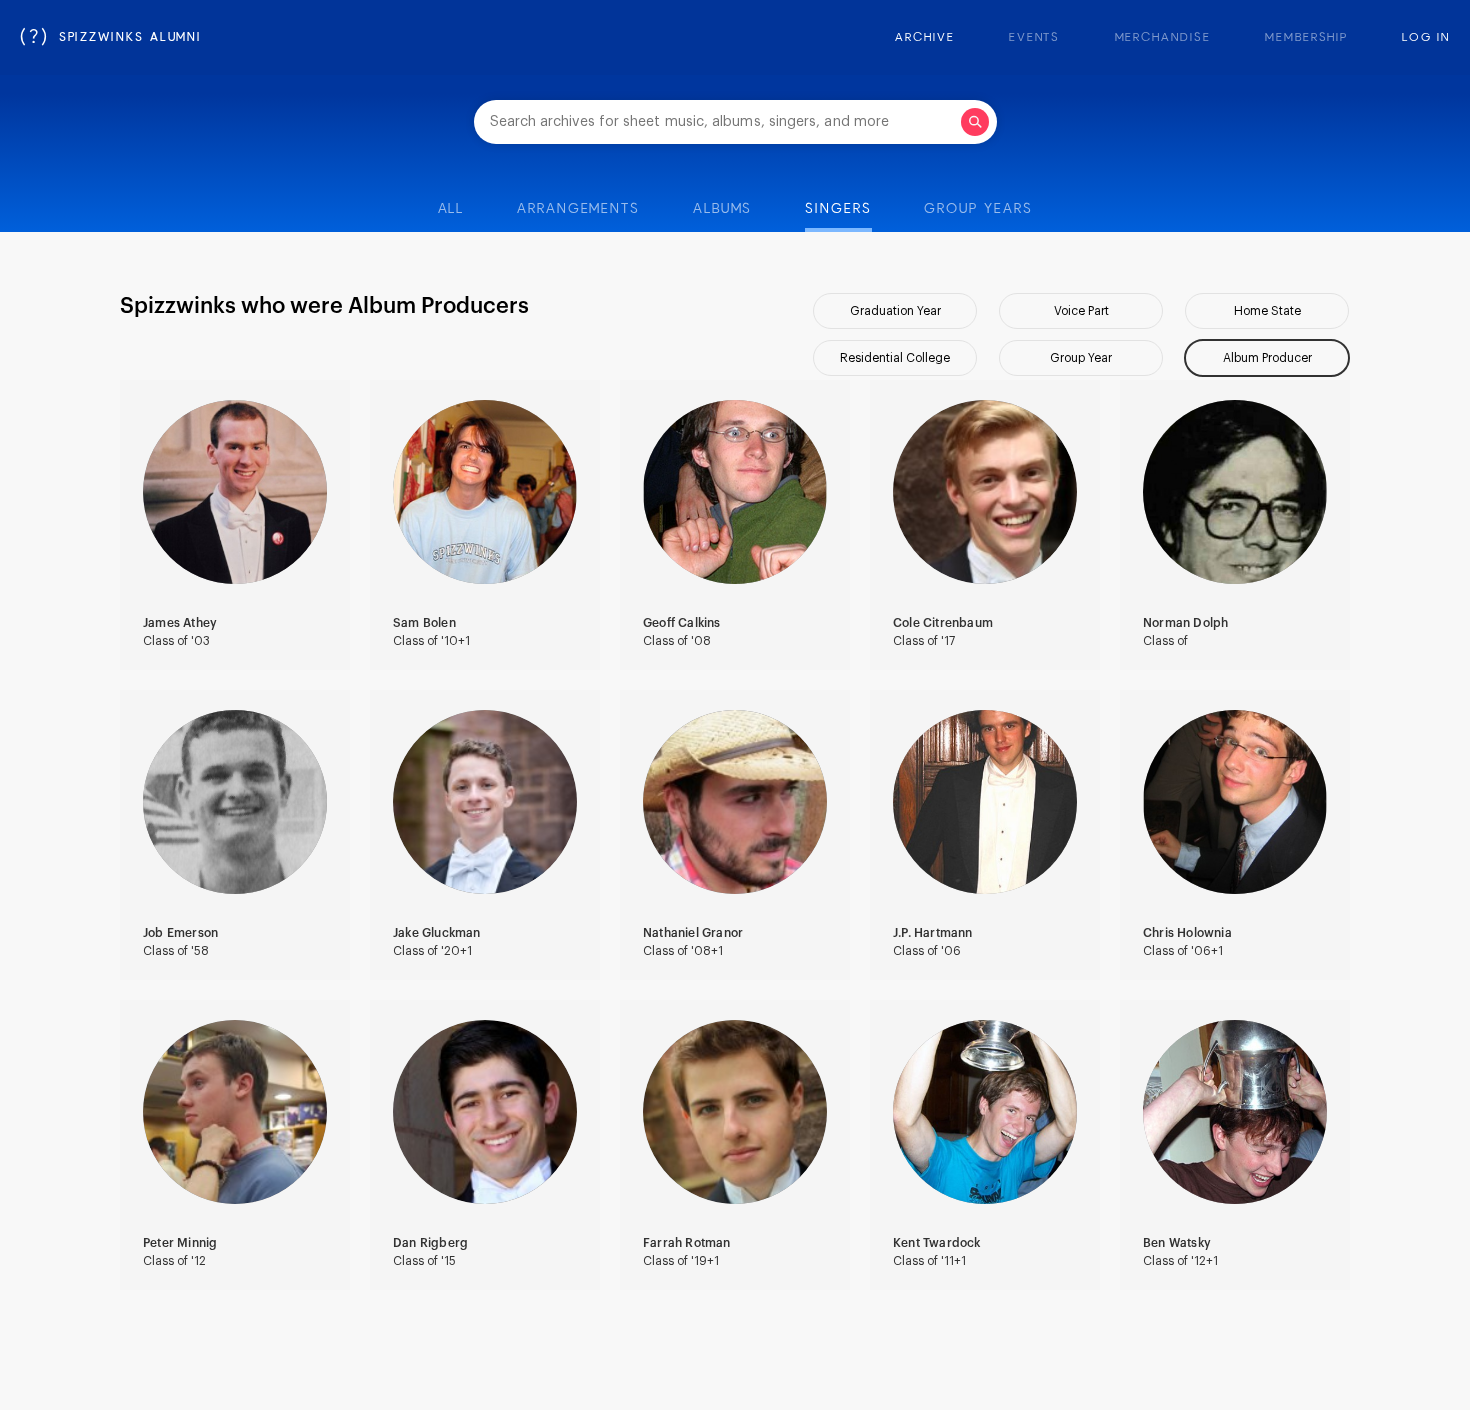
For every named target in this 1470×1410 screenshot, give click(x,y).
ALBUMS (723, 209)
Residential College (895, 358)
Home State (1267, 311)
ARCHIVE (924, 38)
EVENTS (1035, 38)
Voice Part (1081, 311)
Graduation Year (895, 311)
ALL (451, 209)
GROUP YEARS (978, 209)
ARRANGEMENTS (578, 209)
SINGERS (838, 209)
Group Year (1081, 358)
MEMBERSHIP (1306, 38)
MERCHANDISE (1163, 38)
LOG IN (1426, 38)
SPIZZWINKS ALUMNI (111, 38)
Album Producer (1267, 358)
